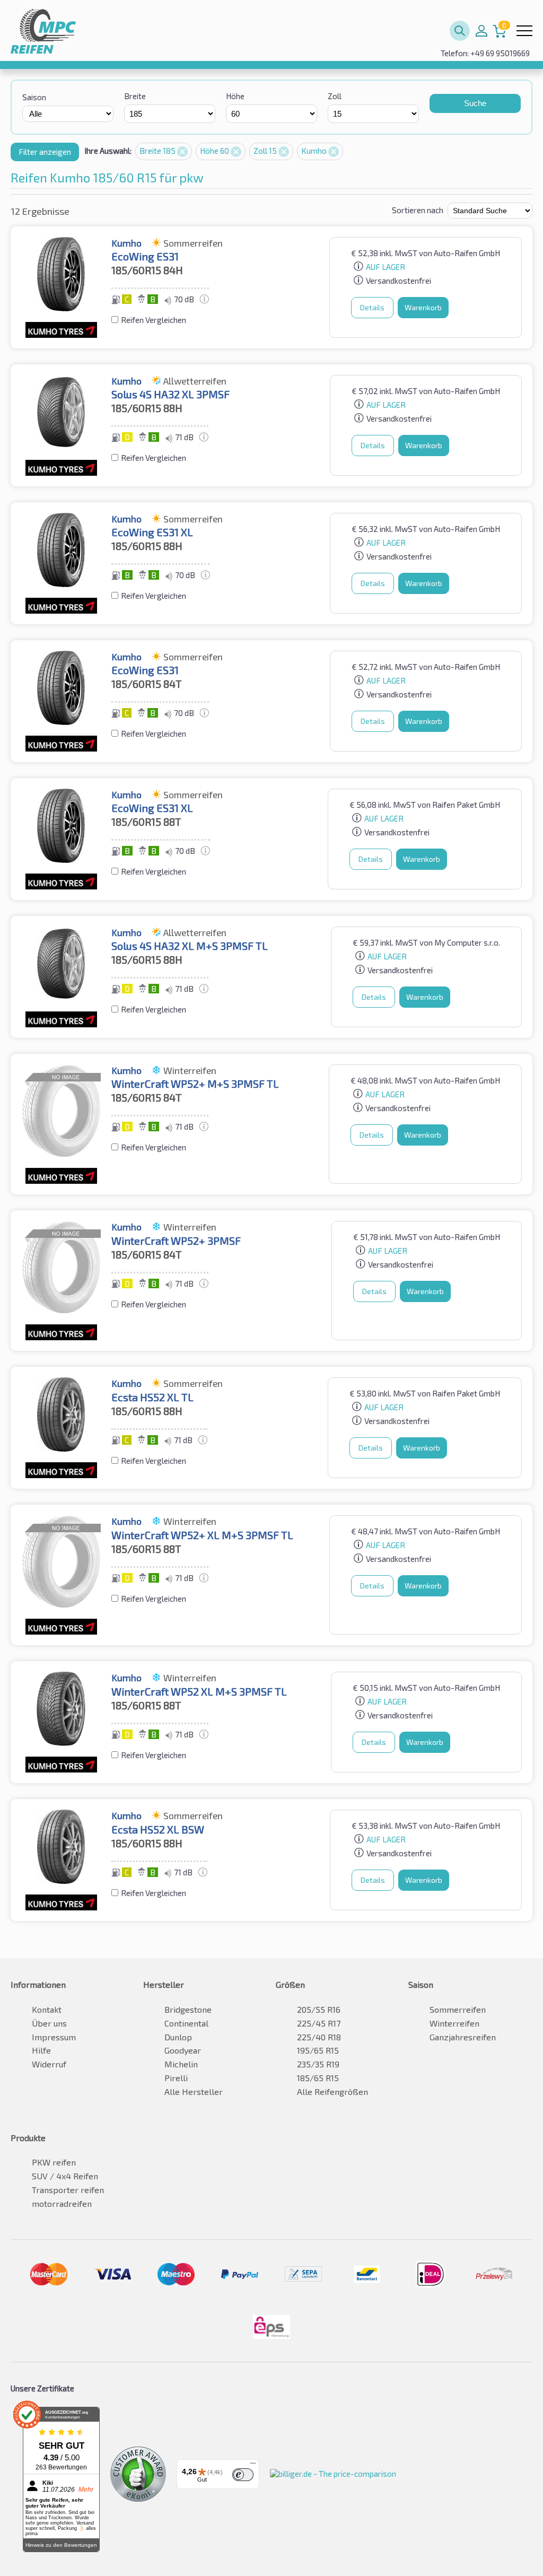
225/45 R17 (319, 2023)
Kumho (315, 151)
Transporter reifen (68, 2190)
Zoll (335, 96)
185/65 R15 (318, 2078)
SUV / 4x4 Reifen (65, 2176)
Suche (475, 103)
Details (372, 307)
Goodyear (183, 2050)
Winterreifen (454, 2023)
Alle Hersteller (194, 2092)
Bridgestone (188, 2009)
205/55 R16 (319, 2009)
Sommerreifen (458, 2009)
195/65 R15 (318, 2050)
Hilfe (41, 2050)
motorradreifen (62, 2203)
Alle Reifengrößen (332, 2092)
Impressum (54, 2037)
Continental (186, 2023)
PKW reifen (54, 2162)
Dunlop (178, 2037)
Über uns (49, 2023)
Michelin (181, 2064)
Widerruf (49, 2064)
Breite (135, 96)
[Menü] (253, 2466)
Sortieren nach (418, 210)
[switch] (243, 2475)
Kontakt (47, 2009)
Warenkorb (423, 307)
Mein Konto (481, 31)
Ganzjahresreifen (463, 2037)
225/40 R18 (319, 2037)
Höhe (235, 96)
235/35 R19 (318, 2064)
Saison (34, 97)
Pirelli (176, 2078)
